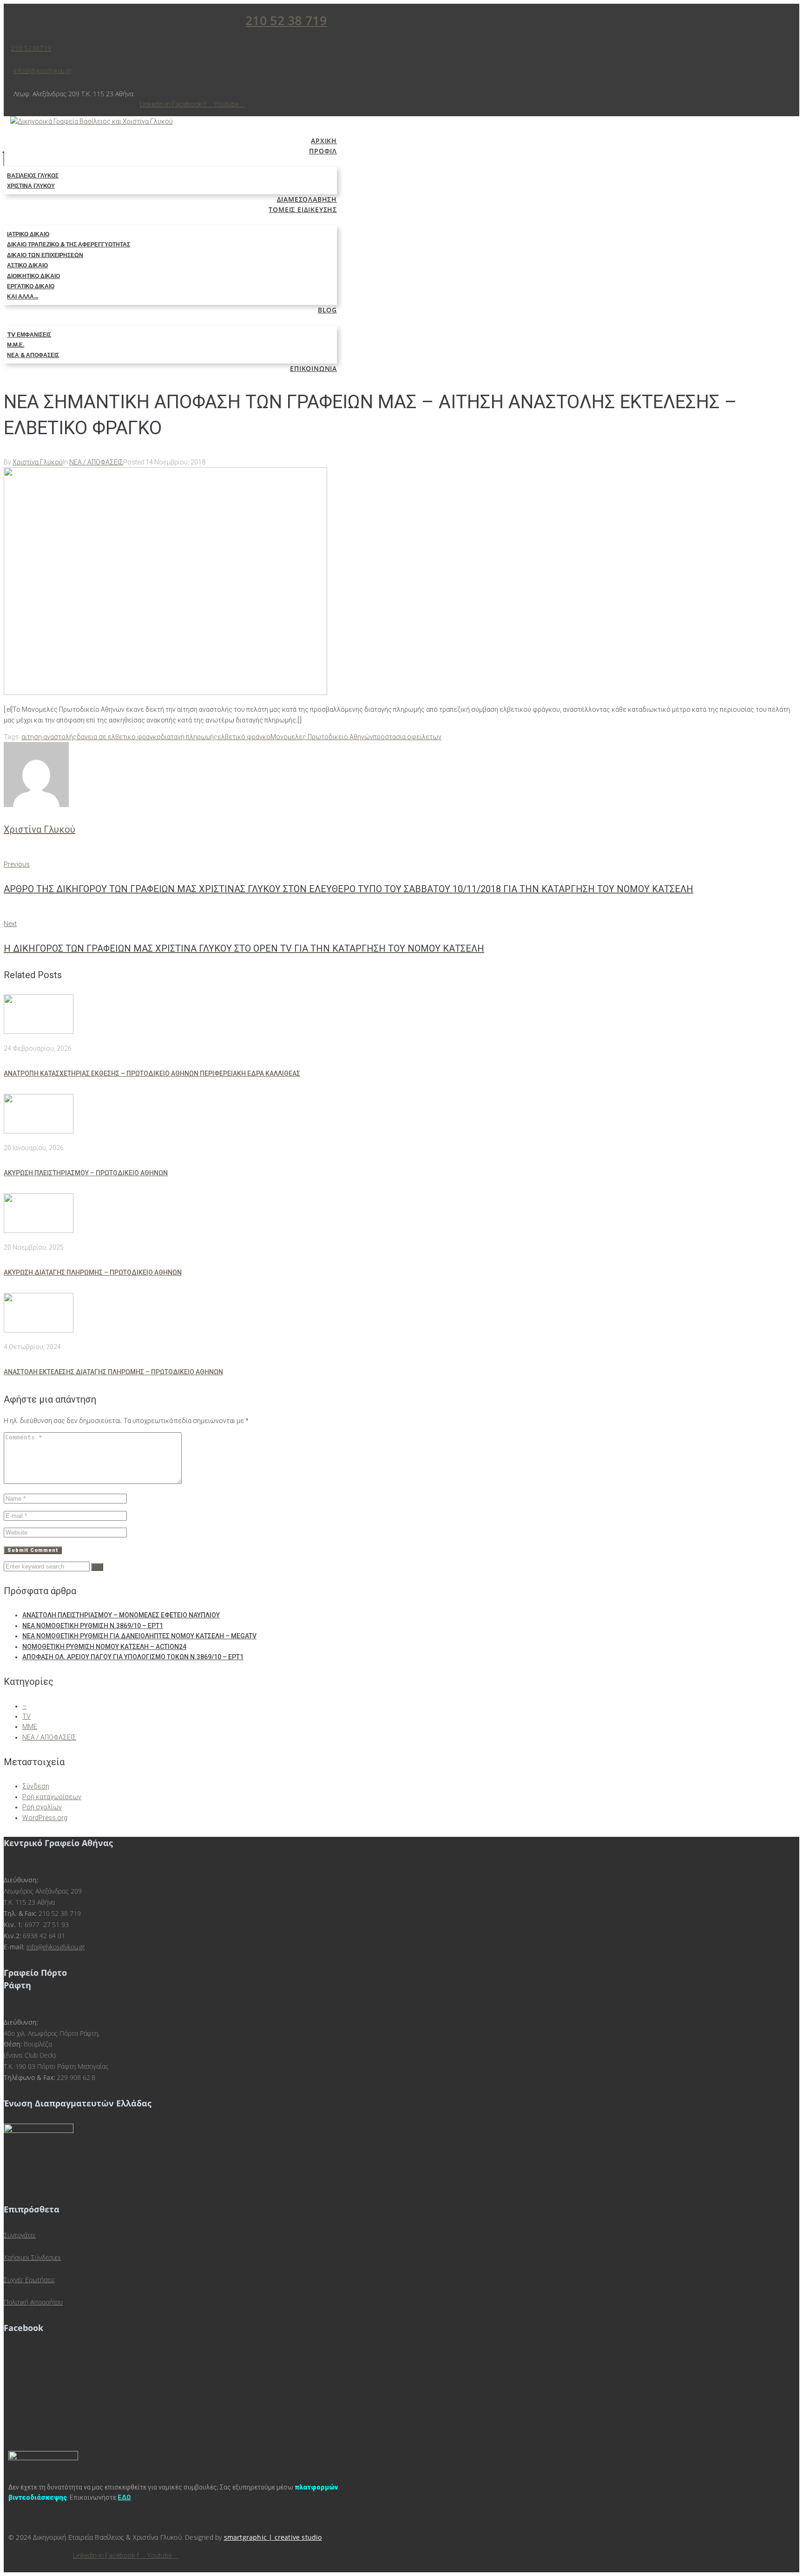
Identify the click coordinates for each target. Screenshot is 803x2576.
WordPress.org (45, 1818)
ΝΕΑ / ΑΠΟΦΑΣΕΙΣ (96, 462)
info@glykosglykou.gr (43, 70)
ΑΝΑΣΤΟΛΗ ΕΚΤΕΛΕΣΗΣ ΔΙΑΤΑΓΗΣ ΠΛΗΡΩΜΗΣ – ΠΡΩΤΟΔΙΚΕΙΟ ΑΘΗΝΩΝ (113, 1372)
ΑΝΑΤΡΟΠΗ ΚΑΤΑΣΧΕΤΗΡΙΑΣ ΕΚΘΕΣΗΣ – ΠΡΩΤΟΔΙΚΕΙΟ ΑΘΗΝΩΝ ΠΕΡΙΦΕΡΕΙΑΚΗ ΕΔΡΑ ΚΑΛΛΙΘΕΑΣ (152, 1073)
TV (26, 1716)
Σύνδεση (36, 1786)
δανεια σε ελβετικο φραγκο (119, 737)
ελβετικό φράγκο (244, 737)
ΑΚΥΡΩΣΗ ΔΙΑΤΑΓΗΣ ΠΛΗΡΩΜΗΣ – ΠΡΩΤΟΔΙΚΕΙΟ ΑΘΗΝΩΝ (93, 1272)
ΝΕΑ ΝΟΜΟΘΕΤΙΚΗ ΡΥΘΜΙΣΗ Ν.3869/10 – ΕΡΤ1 (93, 1626)
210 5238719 (31, 48)
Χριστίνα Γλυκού (38, 462)
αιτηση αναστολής (49, 737)
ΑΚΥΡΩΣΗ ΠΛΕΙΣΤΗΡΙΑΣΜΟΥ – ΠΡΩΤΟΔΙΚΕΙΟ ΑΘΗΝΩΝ (86, 1173)
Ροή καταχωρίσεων (52, 1797)
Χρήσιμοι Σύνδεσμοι (32, 2257)
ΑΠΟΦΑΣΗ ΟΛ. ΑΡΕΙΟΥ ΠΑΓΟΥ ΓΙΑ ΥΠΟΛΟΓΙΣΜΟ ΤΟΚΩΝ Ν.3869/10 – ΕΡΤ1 (133, 1657)
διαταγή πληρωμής (189, 737)
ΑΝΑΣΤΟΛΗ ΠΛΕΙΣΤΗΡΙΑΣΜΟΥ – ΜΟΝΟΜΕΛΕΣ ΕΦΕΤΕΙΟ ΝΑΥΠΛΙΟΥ (121, 1615)
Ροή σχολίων (42, 1807)
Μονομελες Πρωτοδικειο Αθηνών (322, 737)
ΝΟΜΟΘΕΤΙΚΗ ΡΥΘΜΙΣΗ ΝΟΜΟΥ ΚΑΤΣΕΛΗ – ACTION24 (104, 1647)
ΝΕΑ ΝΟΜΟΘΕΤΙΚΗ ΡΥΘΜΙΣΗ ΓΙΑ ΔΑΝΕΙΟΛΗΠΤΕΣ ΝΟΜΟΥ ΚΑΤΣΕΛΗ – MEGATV (139, 1636)
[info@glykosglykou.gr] (16, 60)
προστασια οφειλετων (407, 737)
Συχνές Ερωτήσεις (29, 2280)
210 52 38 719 (286, 20)
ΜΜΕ (30, 1727)
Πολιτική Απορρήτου (33, 2302)
